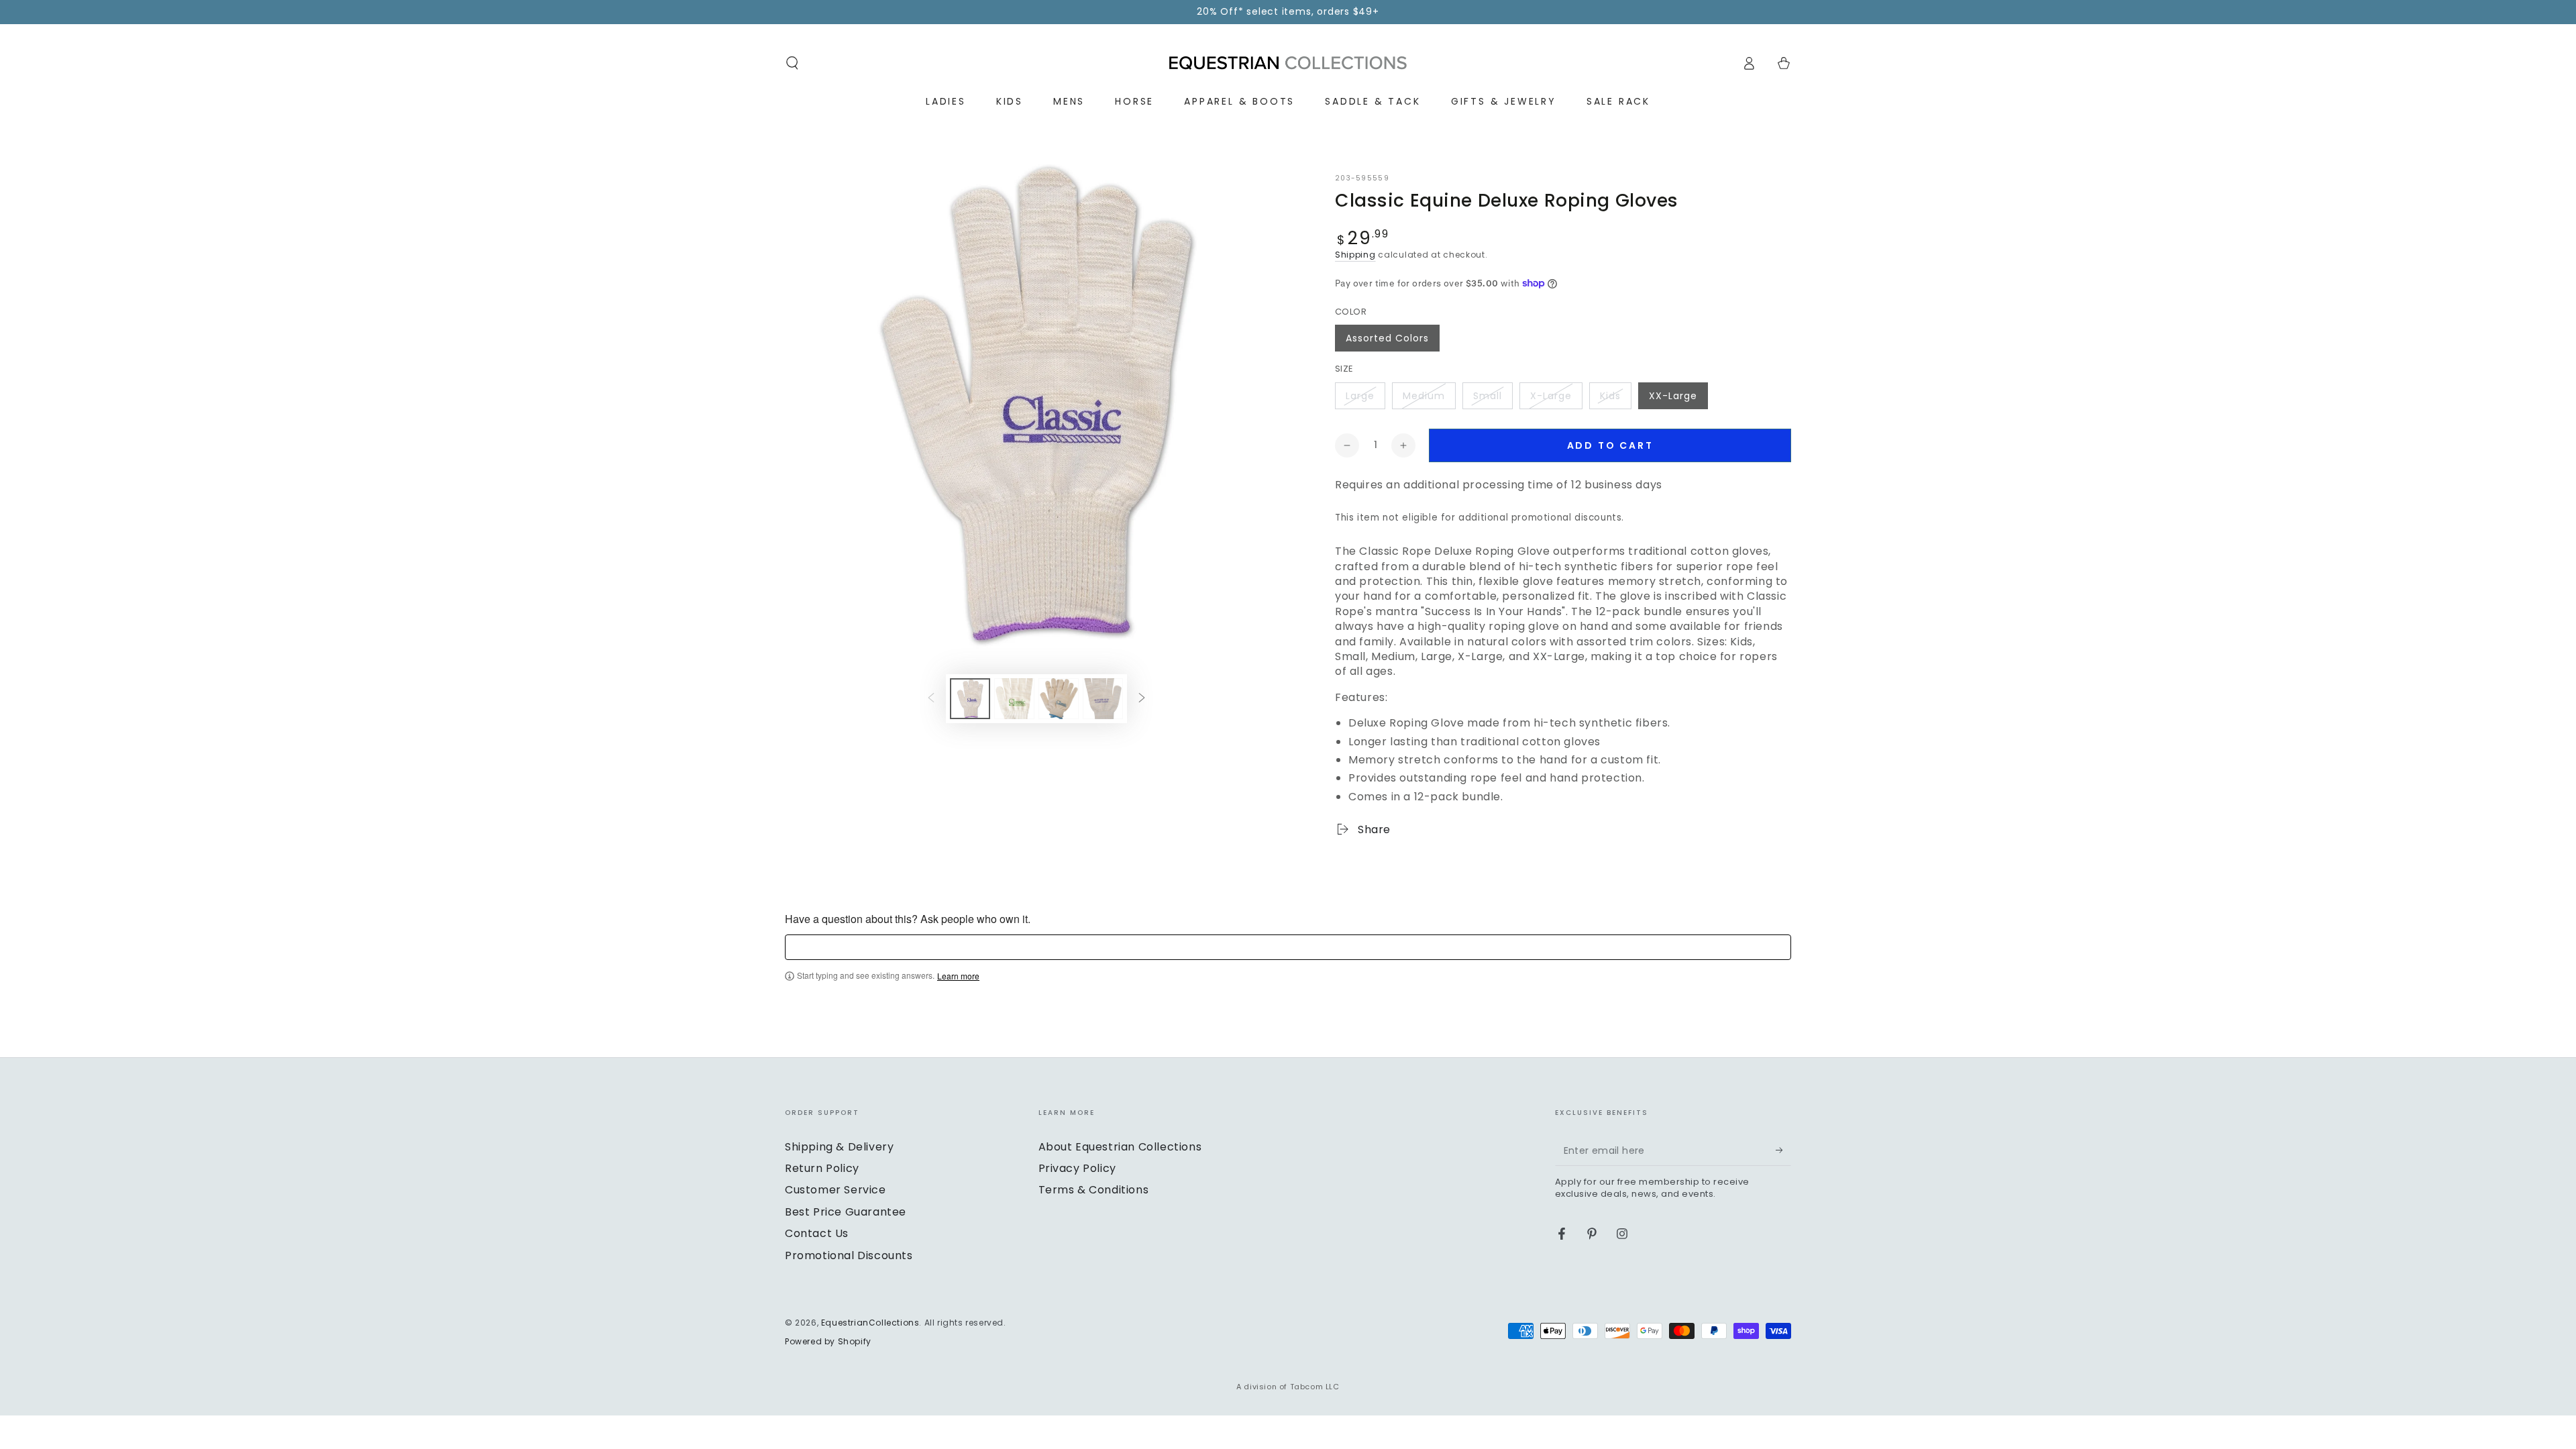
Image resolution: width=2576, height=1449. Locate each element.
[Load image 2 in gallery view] (1014, 699)
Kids (1610, 396)
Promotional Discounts (849, 1255)
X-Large (1551, 396)
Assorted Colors (1387, 338)
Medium (1424, 396)
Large (1360, 396)
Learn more (958, 976)
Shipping (1355, 255)
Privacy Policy (1077, 1168)
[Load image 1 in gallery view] (970, 699)
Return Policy (822, 1168)
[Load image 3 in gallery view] (1059, 699)
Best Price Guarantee (846, 1212)
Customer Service (836, 1190)
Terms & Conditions (1094, 1190)
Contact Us (817, 1233)
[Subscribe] (1783, 1150)
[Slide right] (1142, 698)
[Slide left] (931, 698)
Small (1488, 396)
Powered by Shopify (828, 1342)
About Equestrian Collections (1120, 1147)
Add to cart (1610, 445)
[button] (792, 63)
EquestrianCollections (870, 1323)
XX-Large (1673, 396)
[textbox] (1288, 947)
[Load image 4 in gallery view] (1103, 699)
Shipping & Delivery (839, 1147)
